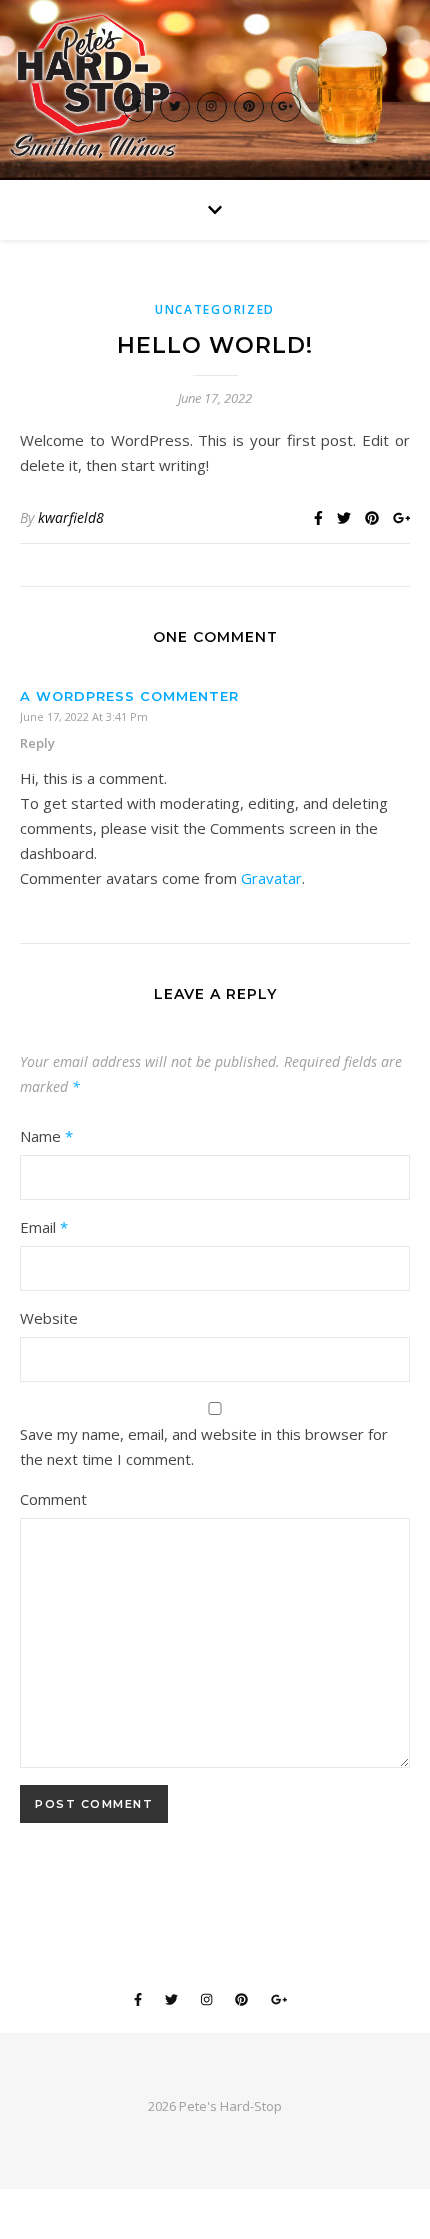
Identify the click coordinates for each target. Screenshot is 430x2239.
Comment (53, 1499)
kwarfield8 (71, 517)
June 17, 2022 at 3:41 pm (84, 716)
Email (44, 1227)
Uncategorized (215, 309)
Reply (37, 743)
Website (49, 1318)
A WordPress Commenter (129, 696)
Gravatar (271, 878)
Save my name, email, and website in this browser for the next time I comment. (204, 1446)
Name (46, 1136)
